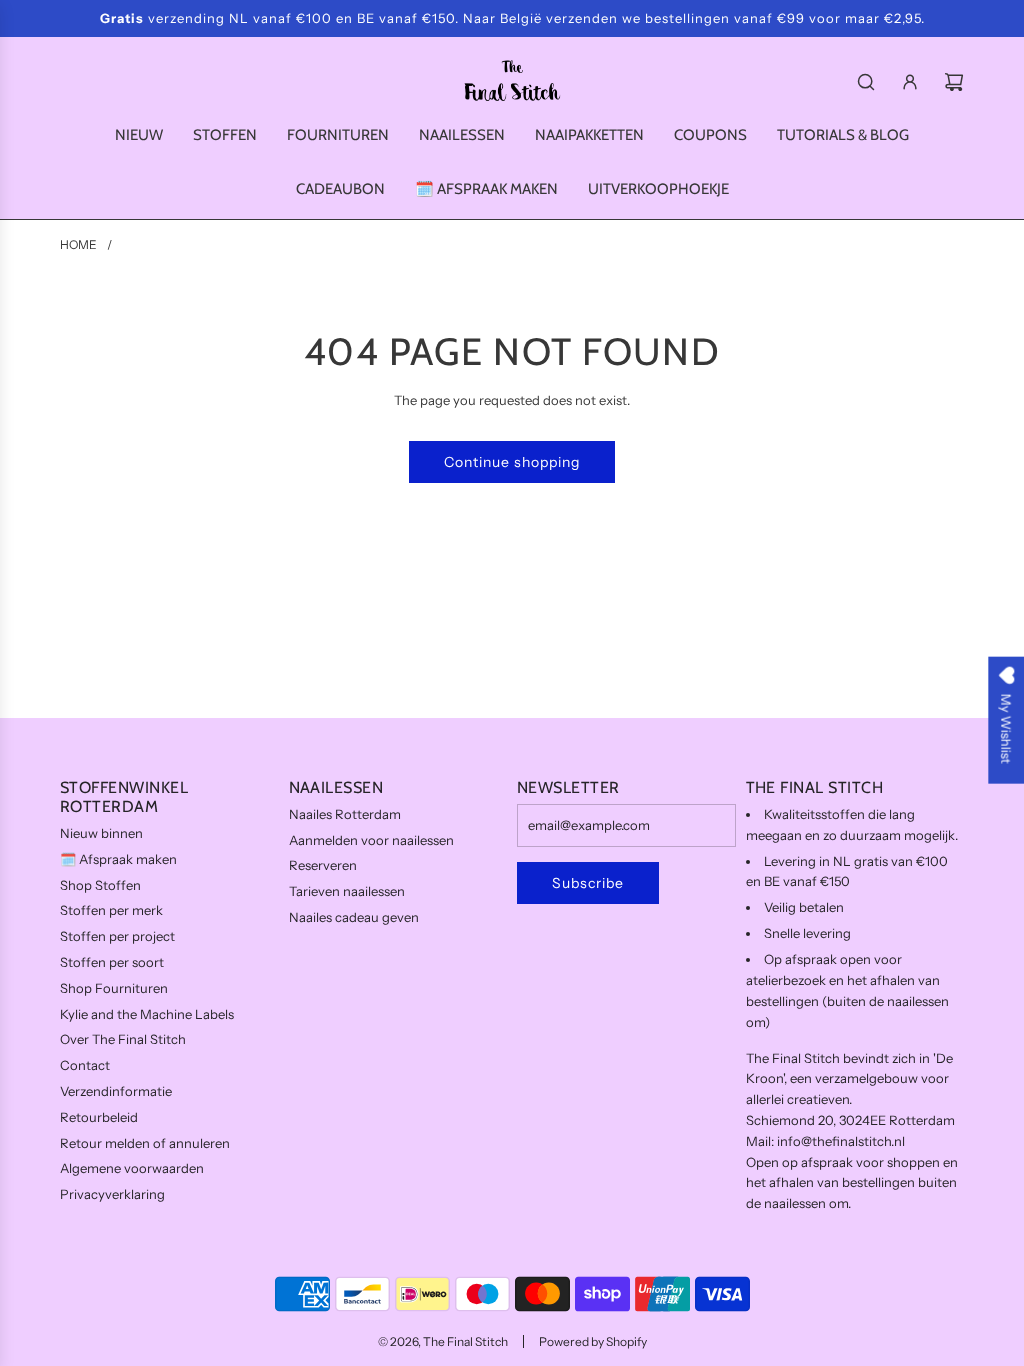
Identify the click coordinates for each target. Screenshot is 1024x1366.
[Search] (866, 82)
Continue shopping (512, 462)
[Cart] (954, 82)
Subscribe (588, 883)
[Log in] (910, 82)
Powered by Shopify (593, 1341)
